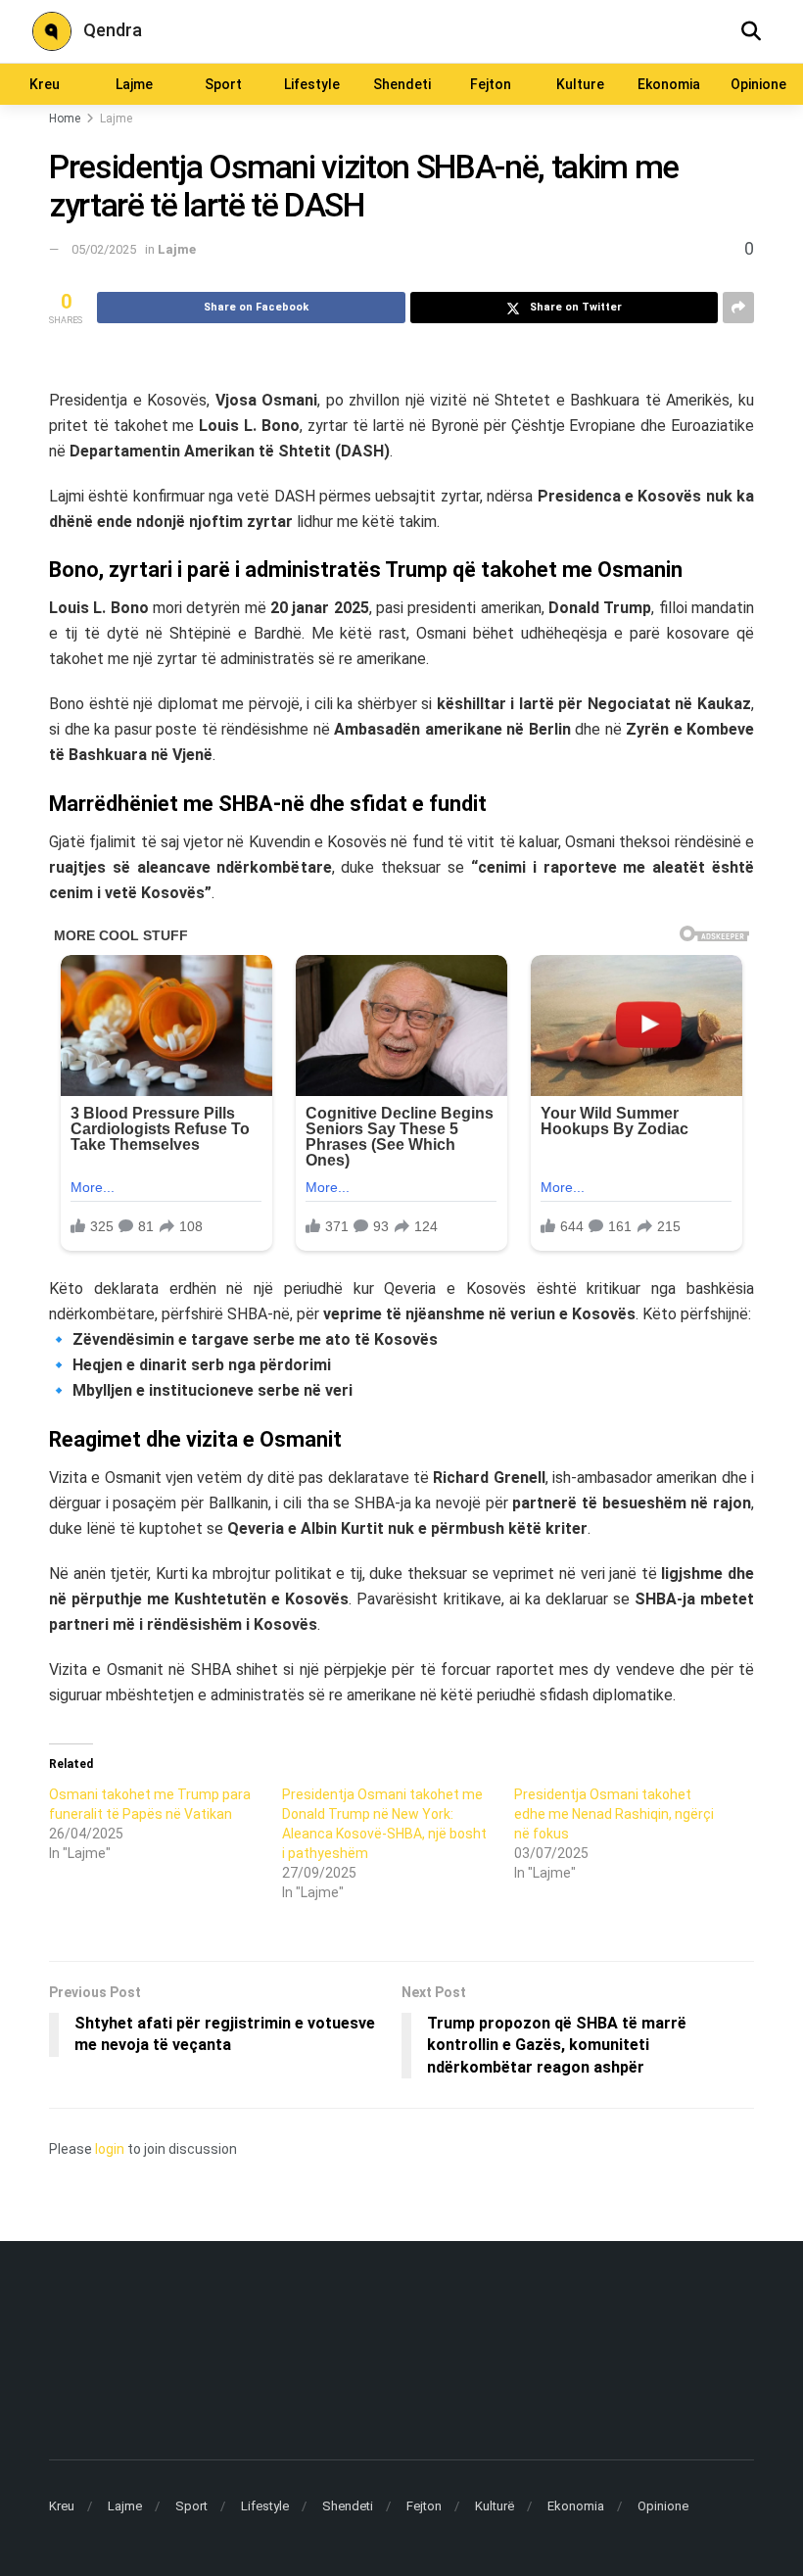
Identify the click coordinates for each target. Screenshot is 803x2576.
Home (65, 119)
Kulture (580, 84)
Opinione (758, 84)
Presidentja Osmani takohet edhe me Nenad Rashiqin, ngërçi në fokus (614, 1814)
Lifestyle (312, 84)
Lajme (134, 84)
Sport (223, 84)
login (110, 2149)
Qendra (113, 30)
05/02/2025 (104, 249)
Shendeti (402, 84)
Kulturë (495, 2506)
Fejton (491, 84)
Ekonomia (669, 84)
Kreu (45, 84)
